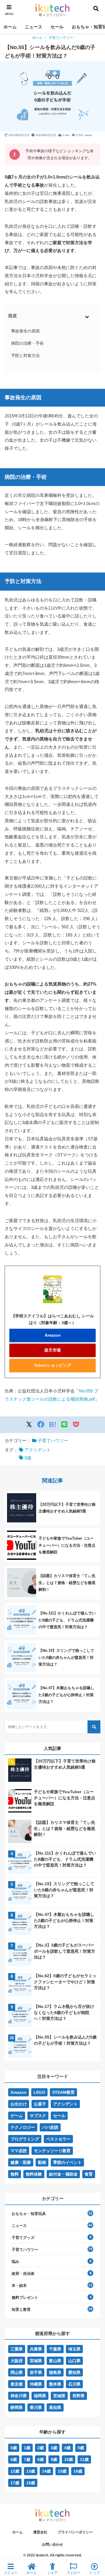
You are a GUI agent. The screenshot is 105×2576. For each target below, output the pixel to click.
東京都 (17, 2384)
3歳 (54, 2448)
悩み (15, 2262)
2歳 (41, 2448)
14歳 (46, 2471)
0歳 (28, 1458)
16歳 (78, 2471)
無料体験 (34, 2174)
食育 (89, 2174)
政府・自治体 (23, 2274)
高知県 (55, 2407)
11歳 (84, 2459)
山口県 (74, 2361)
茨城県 (59, 2396)
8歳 (41, 2459)
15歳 (62, 2471)
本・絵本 (19, 2286)
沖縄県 (36, 2384)
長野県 (78, 2396)
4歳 (67, 2448)
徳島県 (55, 2372)
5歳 (81, 2448)
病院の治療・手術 (27, 343)
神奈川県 (19, 2396)
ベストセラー (58, 2139)
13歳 (31, 2471)
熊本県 (55, 2384)
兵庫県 (36, 2349)
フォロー (73, 2573)
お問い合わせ (52, 2544)
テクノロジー (23, 2127)
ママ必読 (19, 2151)
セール (57, 27)
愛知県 (74, 2372)
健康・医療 (21, 2162)
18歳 (31, 2483)
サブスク (38, 2116)
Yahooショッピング (53, 1365)
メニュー (10, 2573)
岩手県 (36, 2372)
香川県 (36, 2407)
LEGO (39, 2092)
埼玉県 (74, 2349)
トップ (94, 2573)
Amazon (53, 1335)
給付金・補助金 (63, 2174)
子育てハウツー (61, 38)
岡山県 (17, 2372)
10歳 (69, 2459)
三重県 (17, 2349)
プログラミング (25, 2139)
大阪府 (17, 2361)
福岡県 (40, 2396)
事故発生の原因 (25, 331)
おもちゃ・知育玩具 (29, 2214)
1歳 (27, 2448)
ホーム (10, 27)
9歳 (54, 2459)
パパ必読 (50, 2127)
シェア (52, 2573)
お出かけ (19, 2104)
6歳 (14, 2459)
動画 (42, 2162)
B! (53, 1424)
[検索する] (94, 1727)
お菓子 (40, 2104)
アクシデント (38, 1450)
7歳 (27, 2459)
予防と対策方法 (25, 355)
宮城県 (36, 2361)
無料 (15, 2174)
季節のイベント (67, 2162)
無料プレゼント (25, 2297)
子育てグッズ (23, 2238)
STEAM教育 (63, 2092)
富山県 (55, 2361)
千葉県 (55, 2349)
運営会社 (40, 2532)
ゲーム (17, 2116)
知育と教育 (21, 2309)
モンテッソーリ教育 (52, 2151)
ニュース (34, 27)
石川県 (74, 2384)
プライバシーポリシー (75, 2532)
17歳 (15, 2483)
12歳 (15, 2471)
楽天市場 (52, 1350)
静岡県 (17, 2407)
